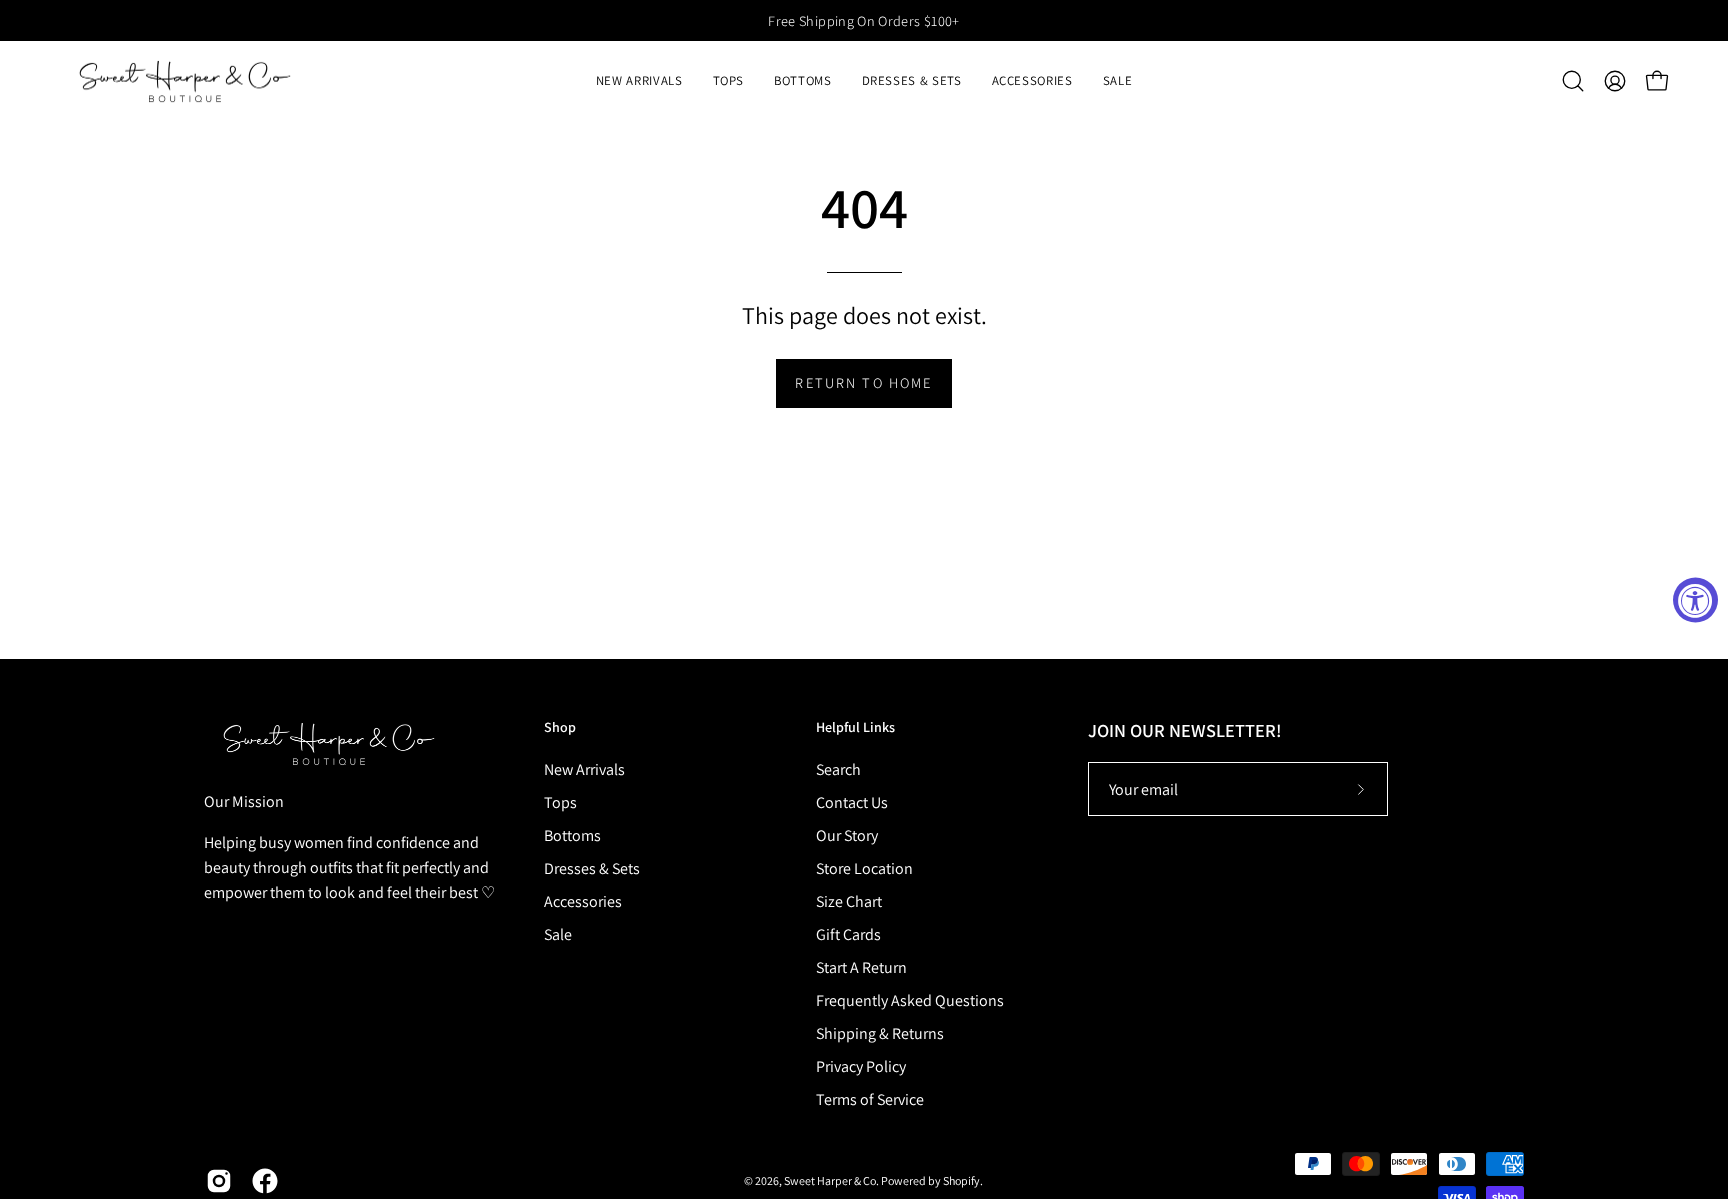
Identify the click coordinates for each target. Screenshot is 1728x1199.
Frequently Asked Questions (910, 1000)
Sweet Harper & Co (830, 1180)
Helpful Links (855, 727)
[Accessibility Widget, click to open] (1695, 599)
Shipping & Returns (880, 1033)
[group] (864, 20)
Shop (560, 727)
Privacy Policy (861, 1066)
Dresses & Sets (592, 868)
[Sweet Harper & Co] (185, 81)
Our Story (847, 835)
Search (838, 769)
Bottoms (572, 835)
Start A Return (861, 967)
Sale (558, 934)
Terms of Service (870, 1099)
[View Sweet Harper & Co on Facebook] (265, 1181)
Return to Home (863, 382)
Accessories (583, 901)
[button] (729, 81)
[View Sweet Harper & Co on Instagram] (219, 1181)
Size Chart (849, 901)
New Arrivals (584, 769)
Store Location (864, 868)
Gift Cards (848, 934)
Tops (560, 802)
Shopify (961, 1180)
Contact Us (852, 802)
